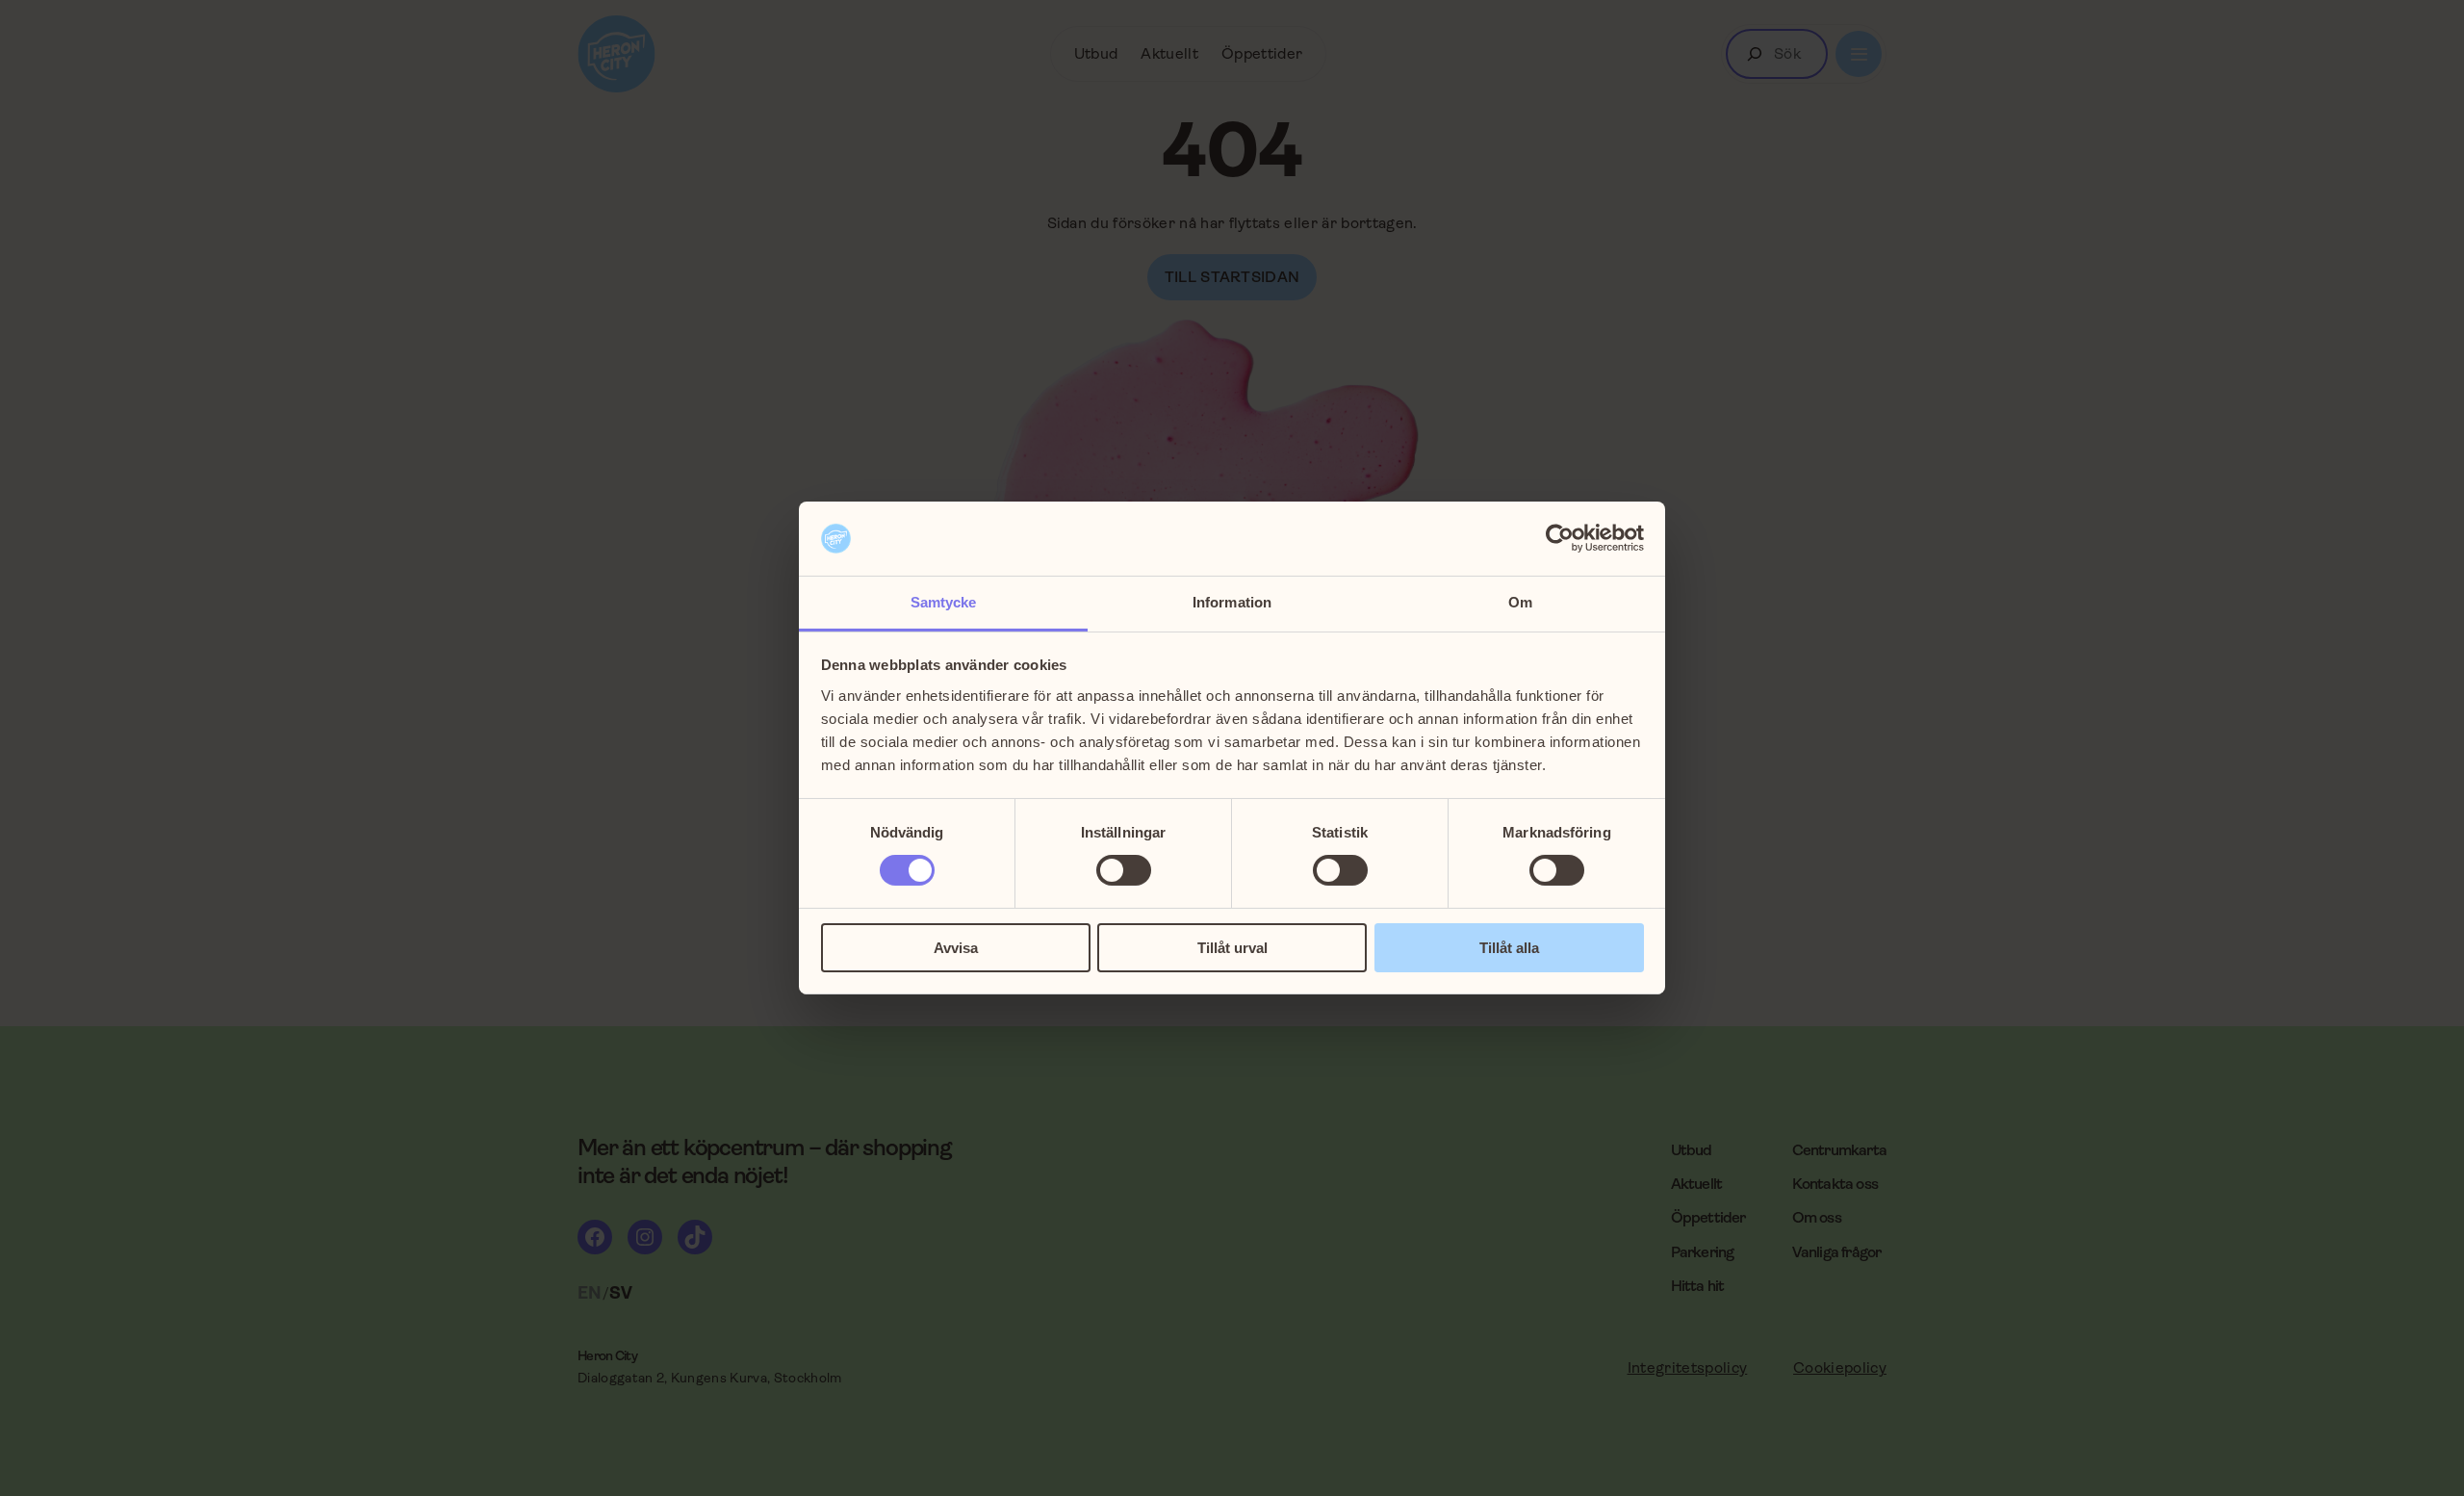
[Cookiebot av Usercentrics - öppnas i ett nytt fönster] (1560, 538)
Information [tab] (1232, 602)
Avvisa (956, 948)
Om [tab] (1520, 602)
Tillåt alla (1509, 948)
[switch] (1124, 870)
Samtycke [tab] (944, 602)
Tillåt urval (1232, 948)
